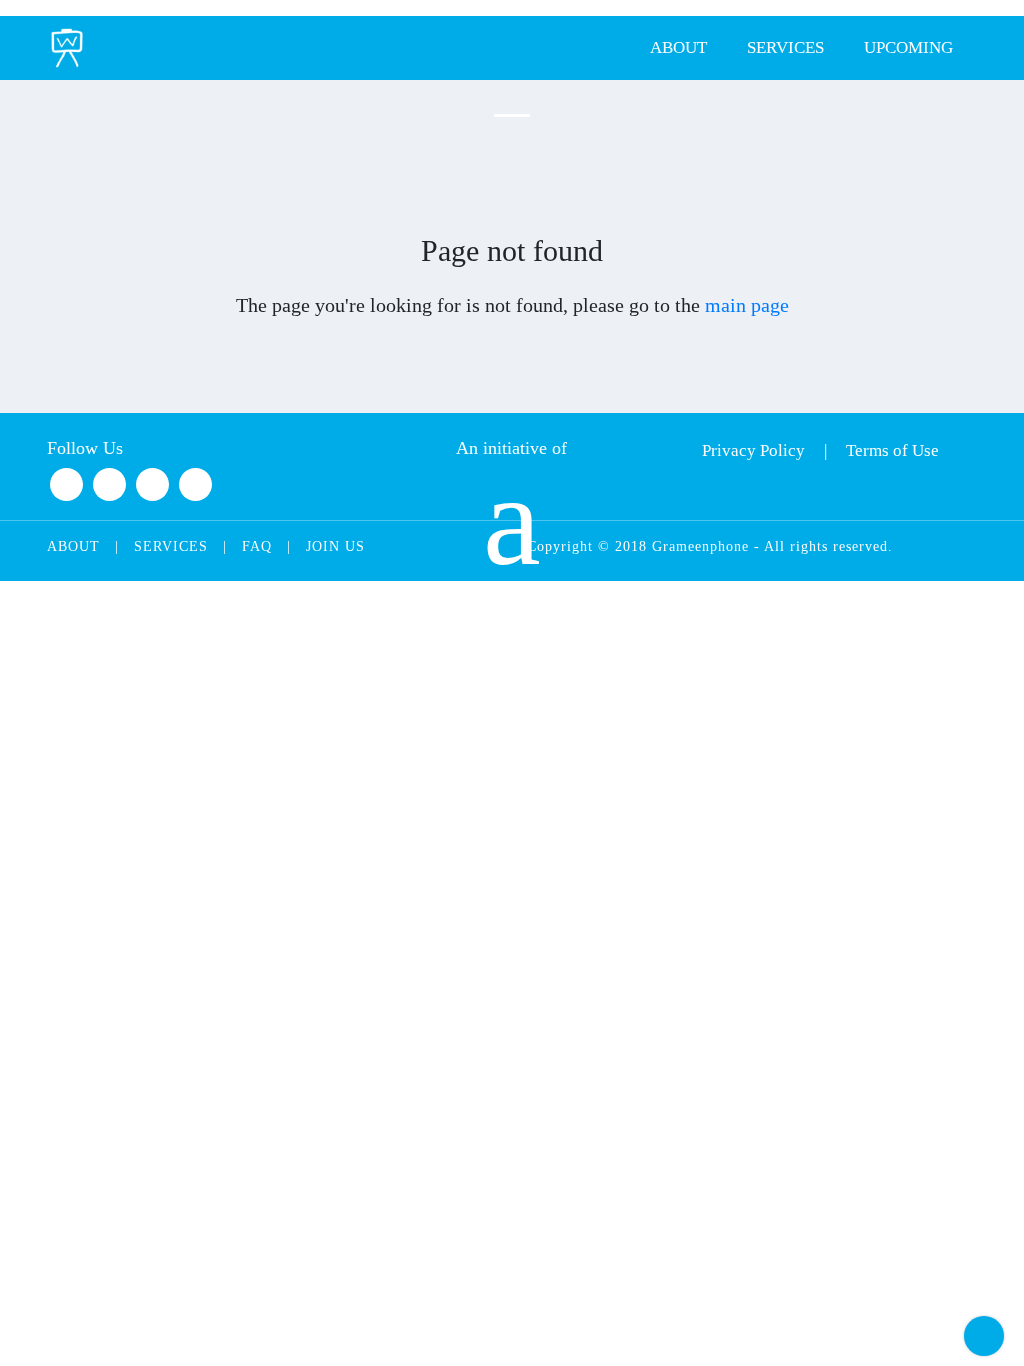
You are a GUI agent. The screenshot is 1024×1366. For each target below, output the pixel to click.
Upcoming (908, 47)
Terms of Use (892, 450)
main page (747, 305)
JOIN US (335, 546)
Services (785, 47)
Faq (257, 546)
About (678, 47)
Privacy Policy (753, 450)
